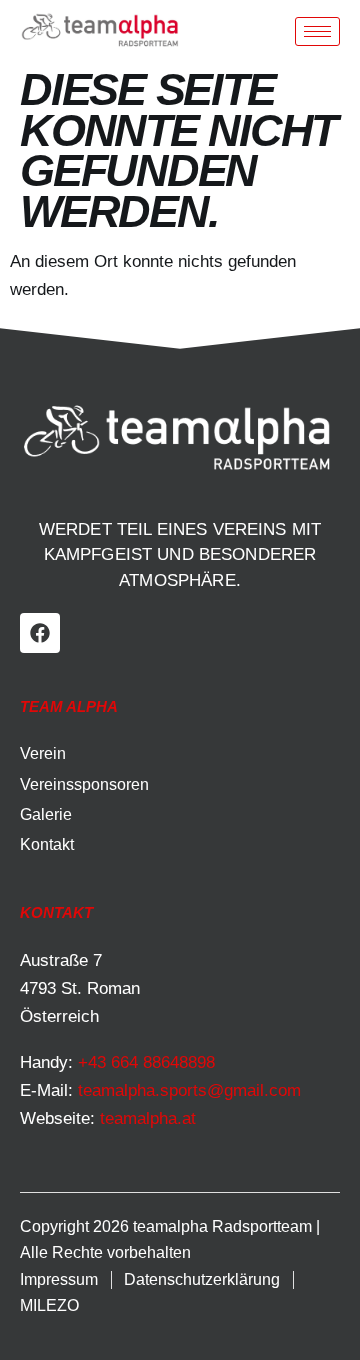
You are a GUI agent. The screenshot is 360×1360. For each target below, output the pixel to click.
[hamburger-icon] (317, 31)
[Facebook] (40, 633)
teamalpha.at (148, 1118)
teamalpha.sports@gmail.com (189, 1090)
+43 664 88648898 (146, 1062)
